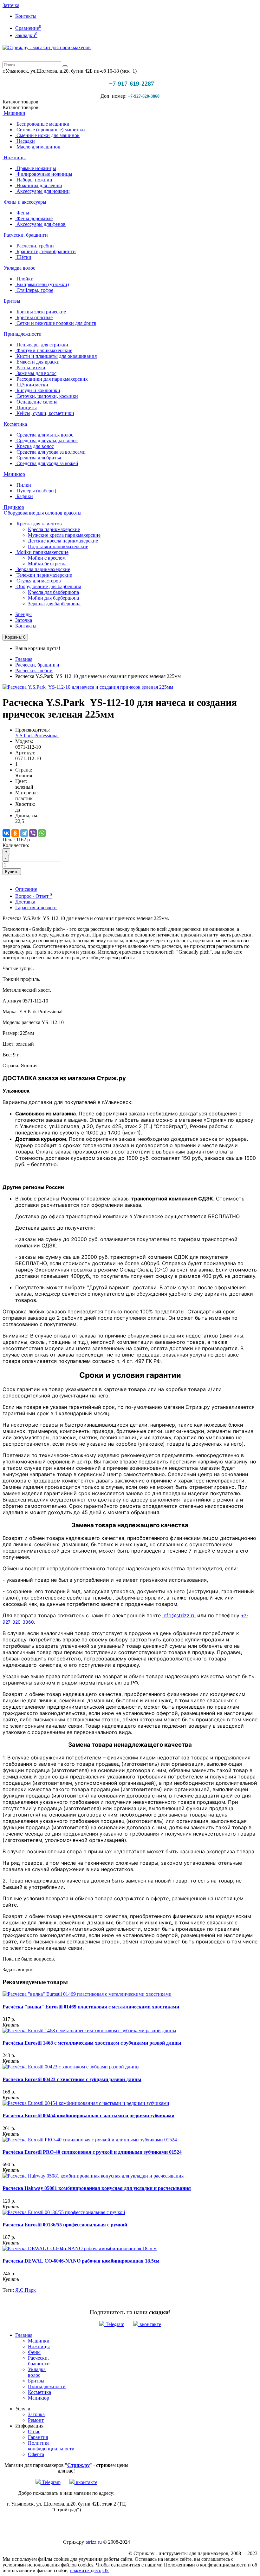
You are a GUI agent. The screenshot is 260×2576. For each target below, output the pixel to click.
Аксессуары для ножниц (42, 191)
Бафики (24, 496)
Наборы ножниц (34, 180)
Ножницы (14, 158)
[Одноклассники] (15, 833)
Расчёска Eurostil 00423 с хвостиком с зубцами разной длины (72, 2079)
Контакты (26, 16)
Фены (22, 213)
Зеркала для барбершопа (54, 604)
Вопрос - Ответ (34, 896)
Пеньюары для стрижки (42, 345)
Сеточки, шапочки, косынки (47, 396)
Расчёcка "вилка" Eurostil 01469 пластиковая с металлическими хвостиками (91, 2007)
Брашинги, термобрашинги (45, 251)
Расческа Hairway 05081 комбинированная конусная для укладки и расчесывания (97, 2188)
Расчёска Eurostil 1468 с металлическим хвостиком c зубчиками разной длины (92, 2043)
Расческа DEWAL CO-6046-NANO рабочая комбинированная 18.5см (81, 2261)
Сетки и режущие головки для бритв (56, 323)
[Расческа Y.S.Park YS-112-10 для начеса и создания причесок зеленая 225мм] (88, 687)
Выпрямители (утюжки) (42, 284)
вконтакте (150, 2324)
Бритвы (11, 301)
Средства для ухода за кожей (47, 463)
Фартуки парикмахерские (44, 350)
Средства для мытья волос (44, 435)
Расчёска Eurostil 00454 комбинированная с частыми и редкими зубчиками (88, 2116)
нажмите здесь (85, 2570)
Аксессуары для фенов (40, 224)
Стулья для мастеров (38, 581)
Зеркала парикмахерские (43, 569)
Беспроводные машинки (42, 124)
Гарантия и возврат (36, 907)
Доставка (25, 902)
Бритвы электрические (41, 312)
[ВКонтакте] (6, 833)
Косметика (15, 424)
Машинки (14, 113)
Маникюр (14, 474)
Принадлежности (22, 334)
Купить (12, 872)
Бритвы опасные (34, 317)
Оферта (36, 2454)
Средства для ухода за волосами (50, 452)
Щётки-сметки (32, 385)
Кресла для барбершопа (53, 592)
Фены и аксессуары (24, 202)
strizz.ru (94, 2542)
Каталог (20, 107)
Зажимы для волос (36, 373)
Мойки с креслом (47, 558)
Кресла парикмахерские (54, 529)
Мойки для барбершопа (53, 598)
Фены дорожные (34, 218)
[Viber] (33, 833)
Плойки (24, 279)
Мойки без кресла (47, 564)
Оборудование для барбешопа (48, 586)
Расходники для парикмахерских (52, 379)
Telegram (114, 2324)
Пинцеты (26, 407)
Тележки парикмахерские (44, 575)
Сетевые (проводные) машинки (50, 130)
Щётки (23, 257)
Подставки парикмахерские (58, 546)
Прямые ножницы (36, 168)
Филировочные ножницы (44, 174)
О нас (34, 2431)
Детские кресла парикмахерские (63, 541)
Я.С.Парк (26, 2290)
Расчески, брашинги (25, 235)
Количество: (16, 845)
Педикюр (13, 507)
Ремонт (36, 2420)
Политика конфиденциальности (51, 2446)
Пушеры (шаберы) (36, 491)
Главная (24, 659)
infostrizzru (179, 1615)
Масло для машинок (38, 147)
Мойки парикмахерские (42, 552)
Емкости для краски (37, 362)
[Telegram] (24, 833)
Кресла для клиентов (39, 524)
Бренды (23, 614)
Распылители (30, 368)
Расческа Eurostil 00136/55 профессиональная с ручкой (65, 2225)
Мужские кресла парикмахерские (64, 535)
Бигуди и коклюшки (38, 390)
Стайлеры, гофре (34, 290)
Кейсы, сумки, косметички (45, 413)
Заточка (11, 5)
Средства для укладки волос (46, 440)
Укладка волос (19, 268)
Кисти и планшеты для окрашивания (56, 356)
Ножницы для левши (39, 185)
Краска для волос (35, 446)
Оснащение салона (36, 402)
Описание (26, 889)
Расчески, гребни (35, 246)
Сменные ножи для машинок (47, 135)
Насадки (25, 141)
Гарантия (38, 2437)
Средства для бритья (38, 458)
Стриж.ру (78, 2465)
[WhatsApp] (42, 833)
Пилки (23, 485)
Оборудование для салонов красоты (42, 513)
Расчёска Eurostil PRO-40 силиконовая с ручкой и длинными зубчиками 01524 (92, 2152)
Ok (106, 2570)
